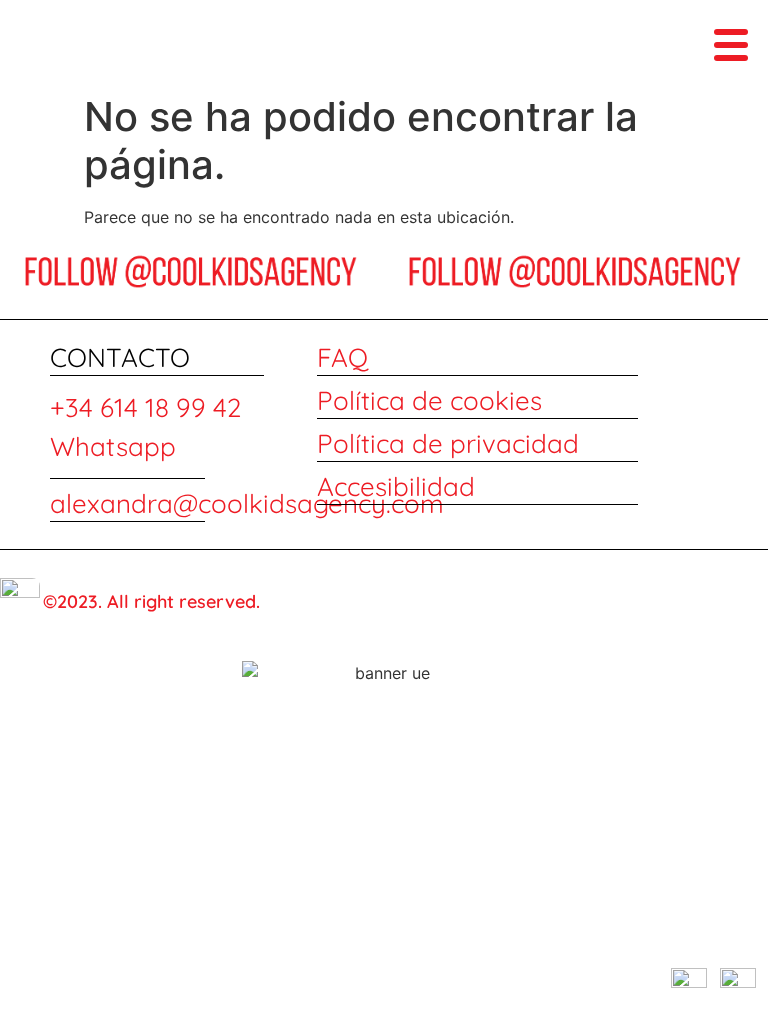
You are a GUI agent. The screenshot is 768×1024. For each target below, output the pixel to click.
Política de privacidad (448, 443)
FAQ (342, 357)
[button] (731, 43)
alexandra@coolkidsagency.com (247, 503)
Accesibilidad (396, 486)
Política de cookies (429, 400)
